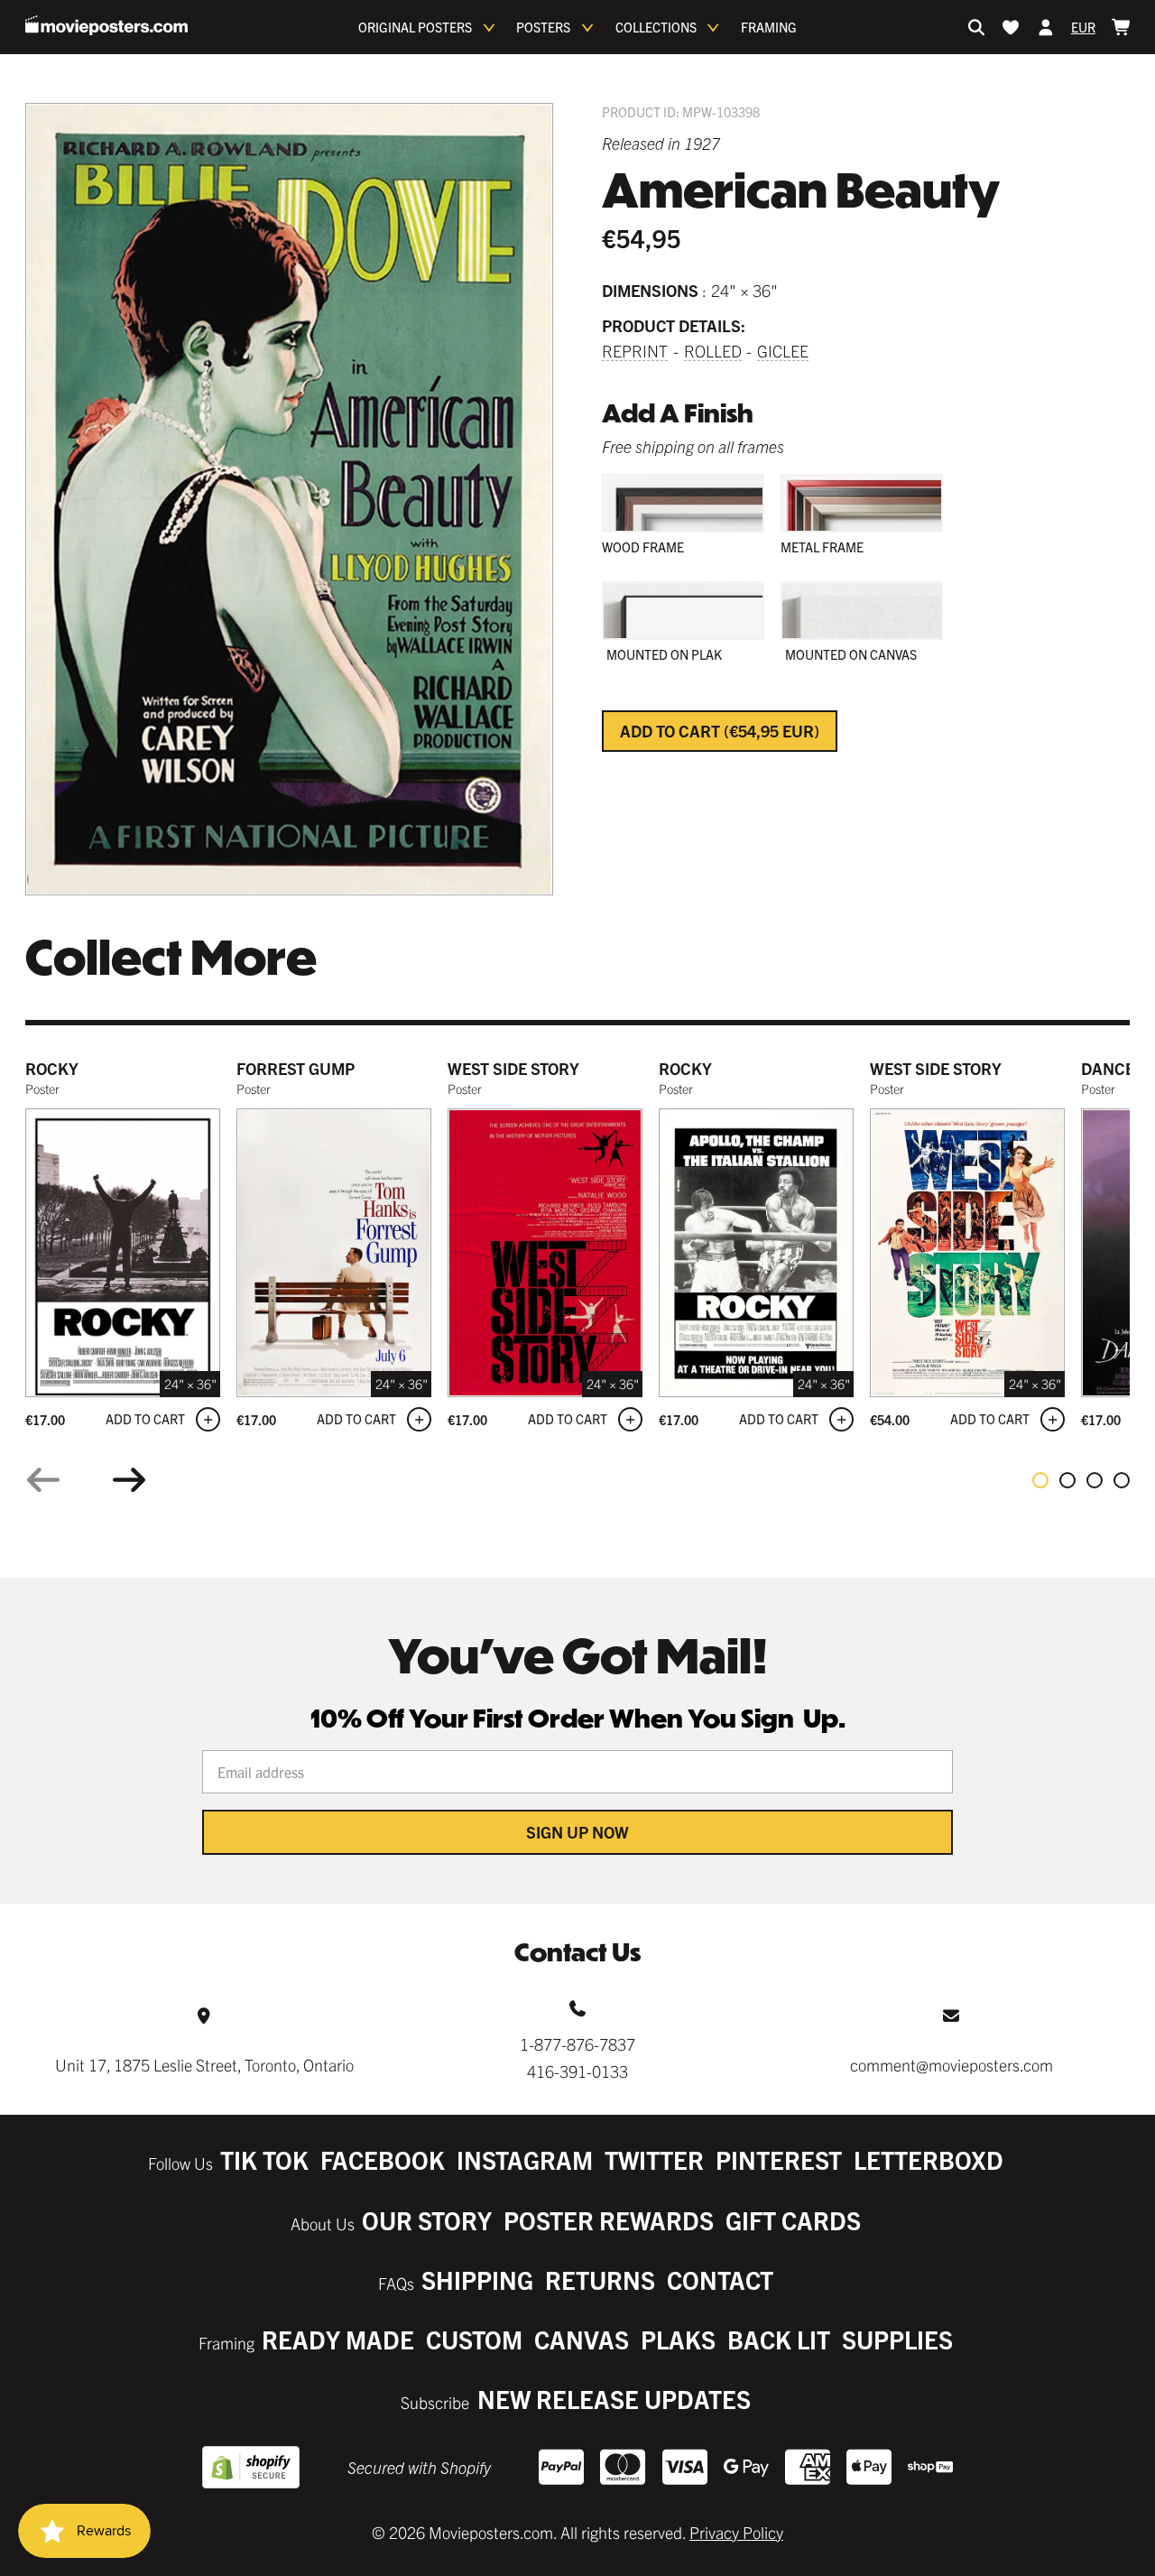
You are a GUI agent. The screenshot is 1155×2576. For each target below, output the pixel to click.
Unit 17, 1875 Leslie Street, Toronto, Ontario (204, 2065)
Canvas (582, 2339)
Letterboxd (929, 2159)
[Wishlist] (1011, 27)
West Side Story (513, 1068)
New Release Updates (614, 2399)
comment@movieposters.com (952, 2065)
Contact (720, 2279)
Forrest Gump (296, 1068)
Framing (769, 27)
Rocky (52, 1068)
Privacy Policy (736, 2532)
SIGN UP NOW (577, 1832)
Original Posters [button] (415, 27)
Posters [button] (543, 27)
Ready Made (338, 2339)
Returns (600, 2279)
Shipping (477, 2279)
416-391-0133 (577, 2071)
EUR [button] (1083, 27)
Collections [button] (656, 27)
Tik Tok (264, 2159)
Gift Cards (793, 2220)
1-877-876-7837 (577, 2044)
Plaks (678, 2339)
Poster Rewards (609, 2220)
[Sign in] (1046, 27)
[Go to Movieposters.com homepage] (106, 25)
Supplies (897, 2339)
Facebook (383, 2159)
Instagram (525, 2159)
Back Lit (779, 2339)
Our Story (427, 2220)
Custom (474, 2339)
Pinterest (779, 2159)
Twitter (654, 2159)
